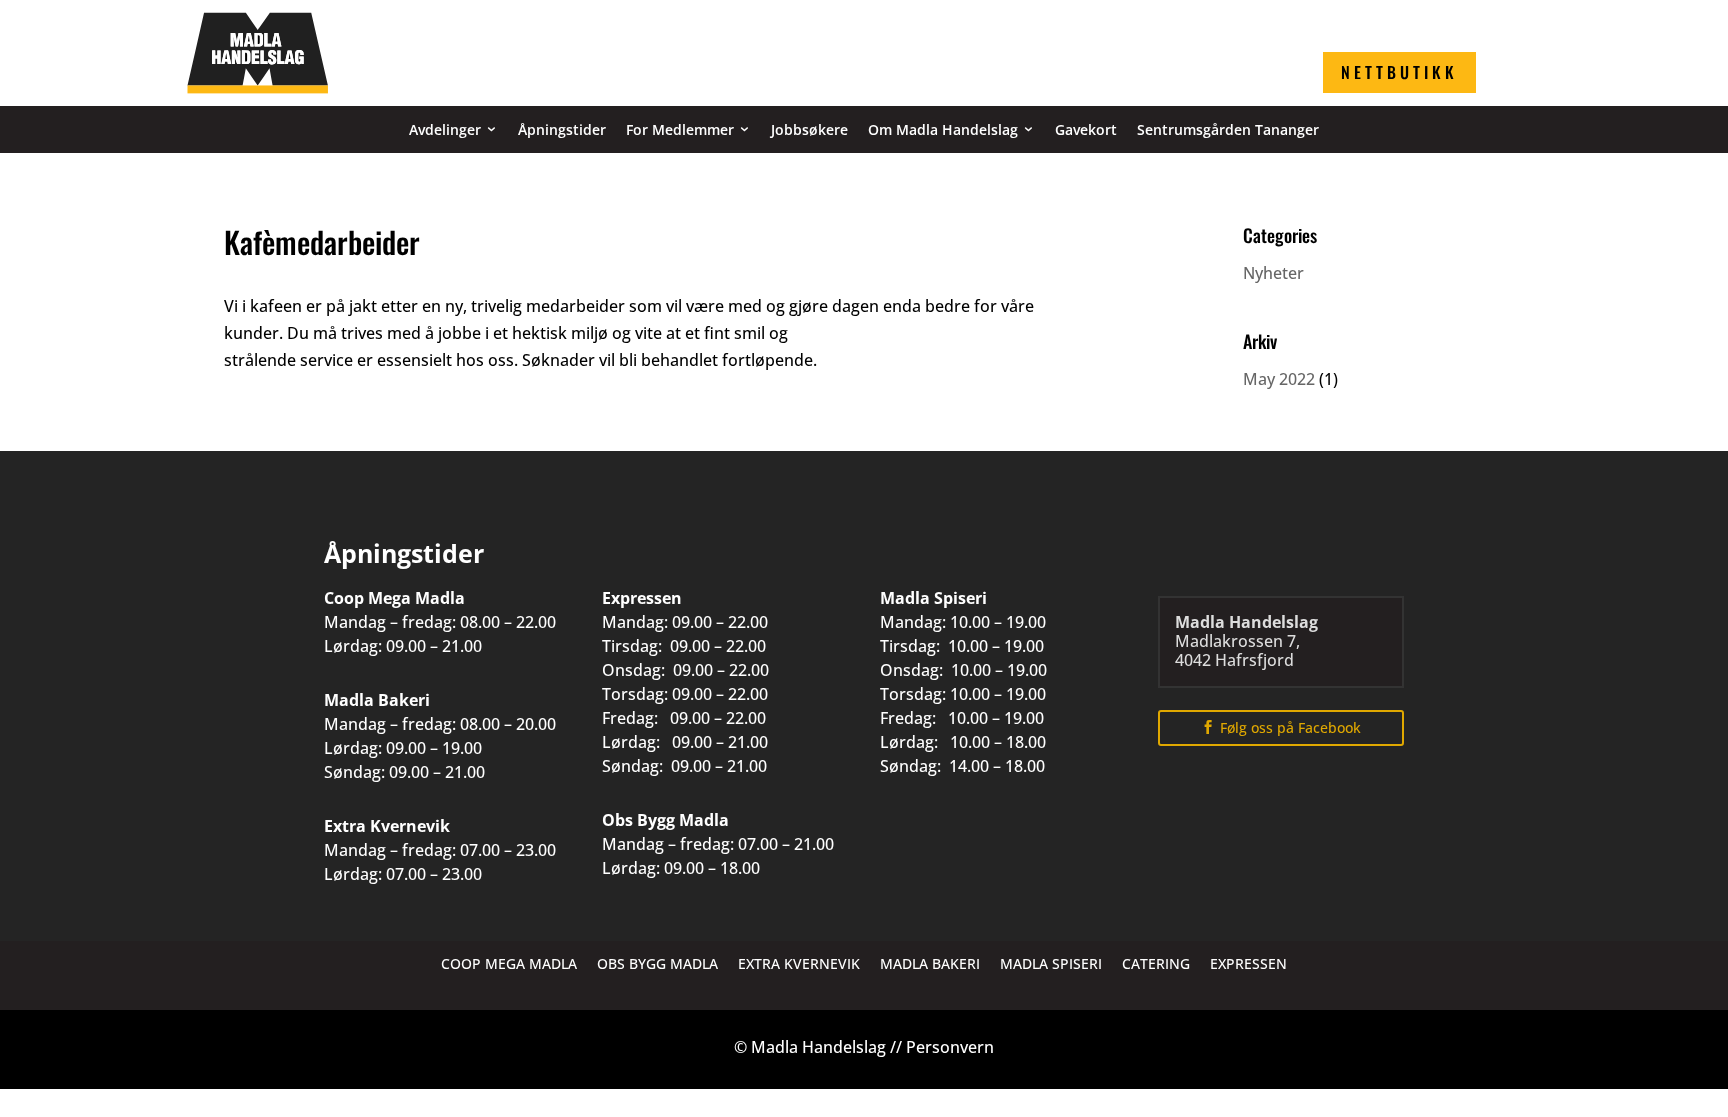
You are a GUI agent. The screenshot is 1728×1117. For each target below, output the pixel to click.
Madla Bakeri (930, 963)
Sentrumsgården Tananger (1228, 129)
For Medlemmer (680, 129)
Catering (1156, 963)
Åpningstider (562, 129)
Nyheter (1273, 273)
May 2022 (1279, 379)
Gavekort (1086, 129)
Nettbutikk (1399, 72)
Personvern (950, 1047)
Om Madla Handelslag (943, 129)
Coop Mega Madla (509, 963)
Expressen (1248, 963)
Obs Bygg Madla (657, 963)
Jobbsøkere (809, 129)
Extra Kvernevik (799, 963)
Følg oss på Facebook (1290, 727)
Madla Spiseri (1051, 963)
